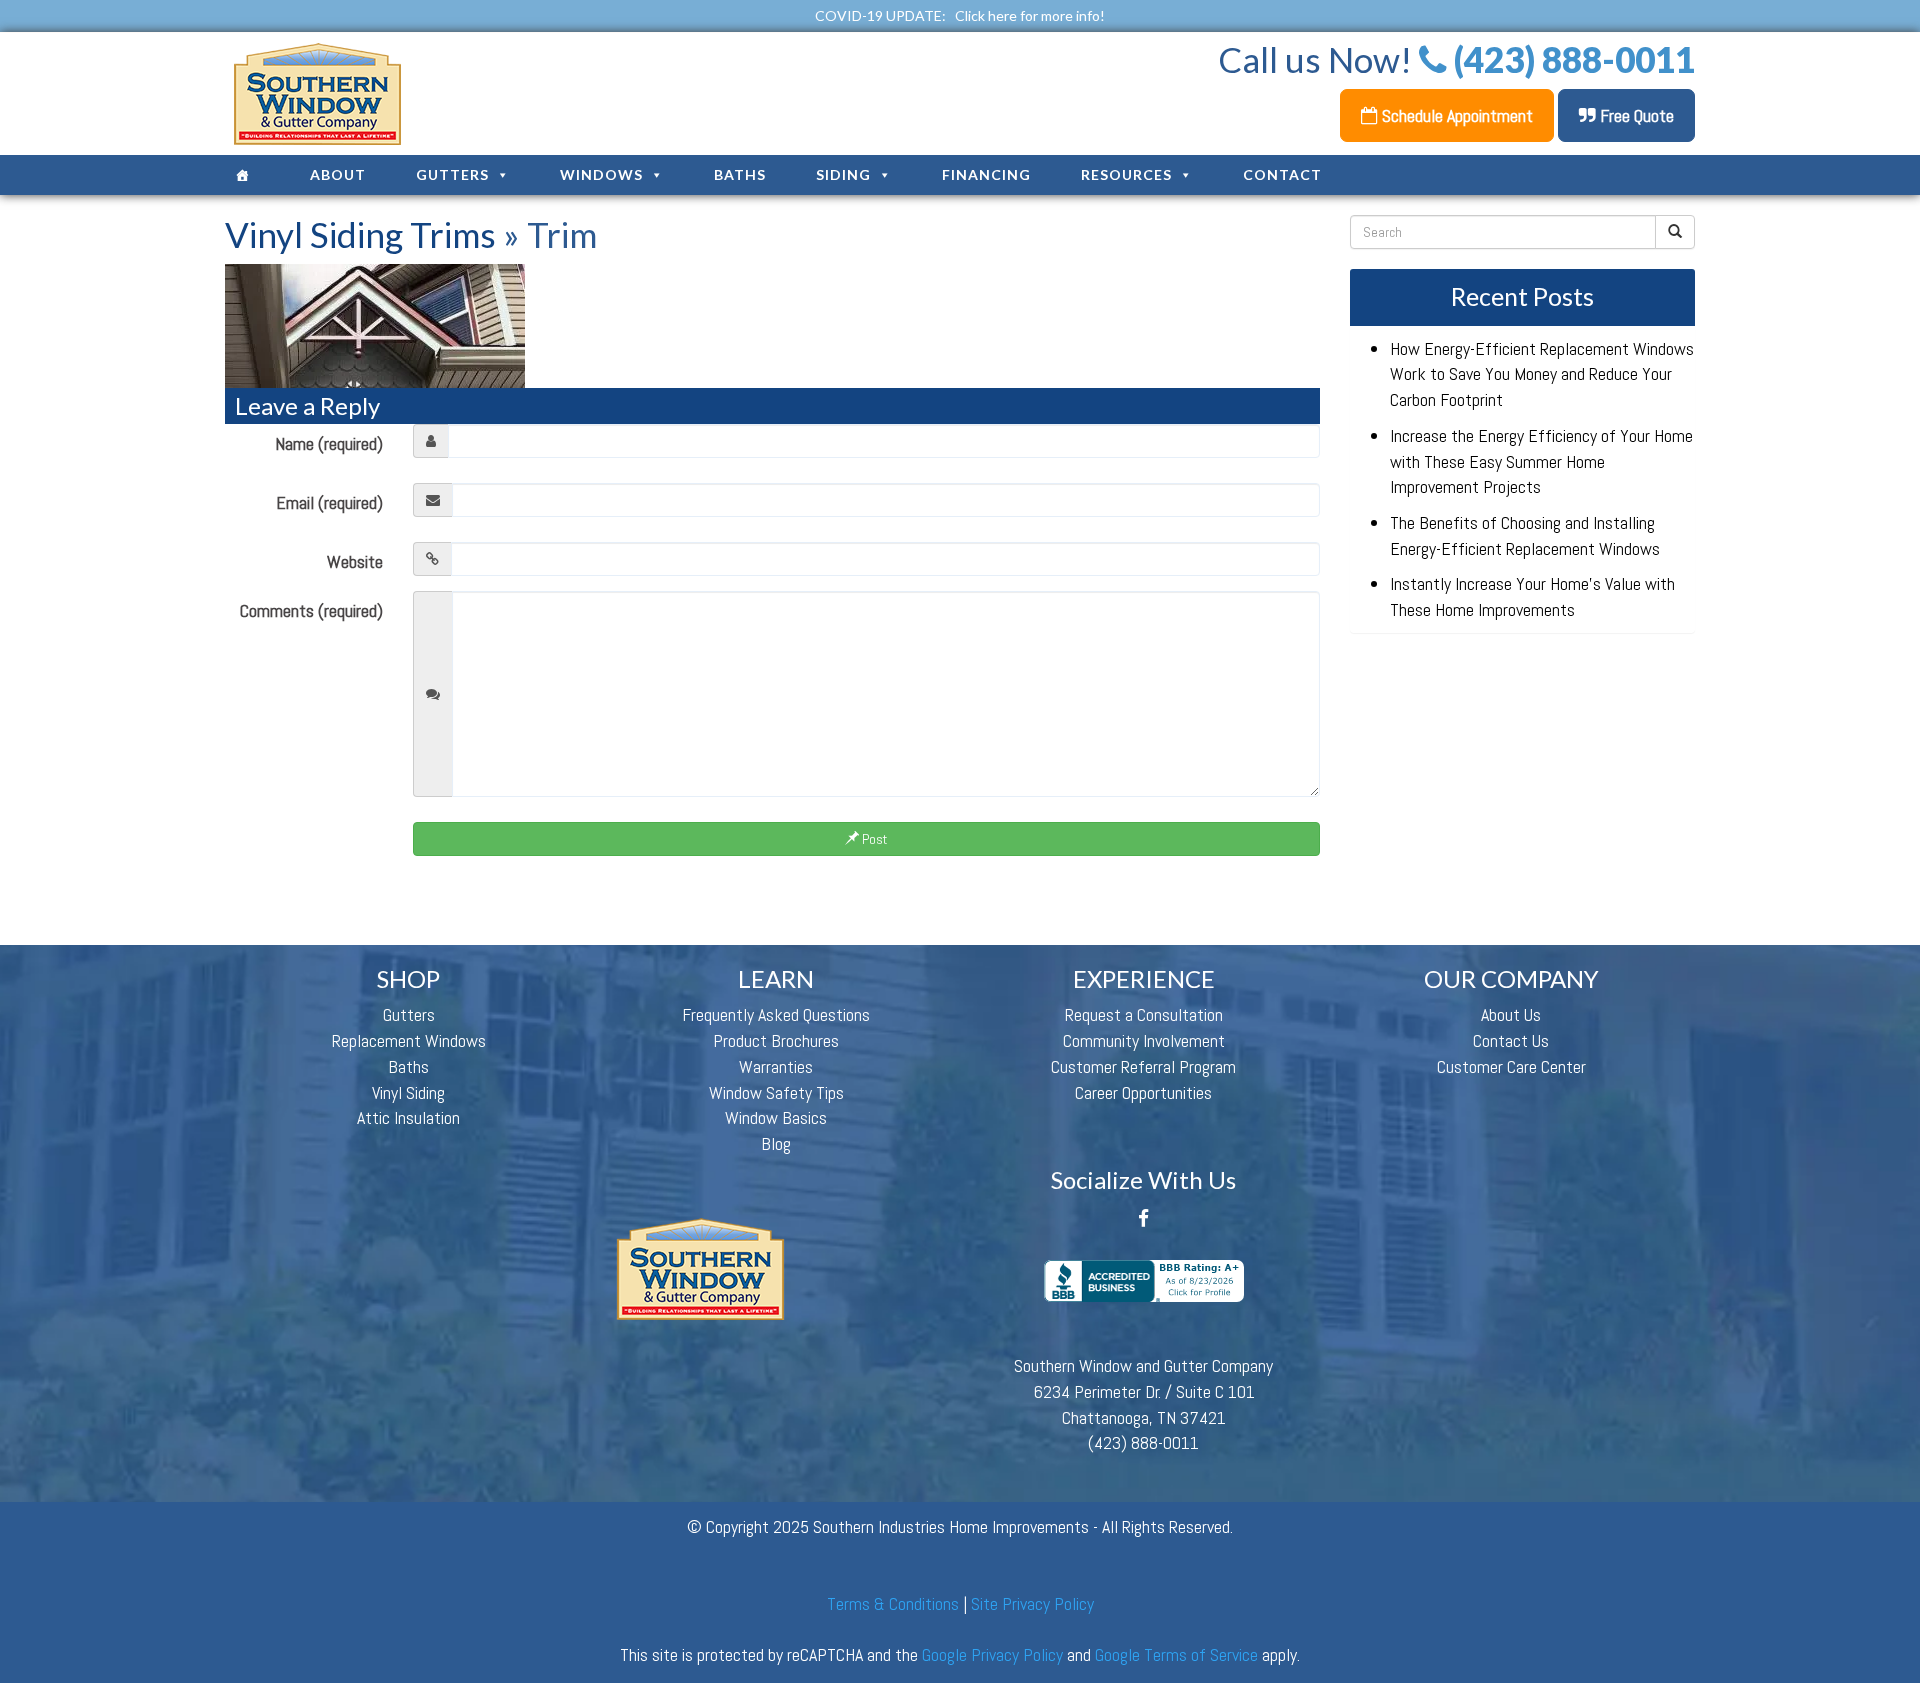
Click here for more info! (1030, 15)
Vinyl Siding (408, 1092)
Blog (776, 1143)
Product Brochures (776, 1040)
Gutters (452, 174)
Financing (986, 174)
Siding (843, 174)
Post (873, 839)
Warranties (776, 1066)
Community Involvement (1144, 1040)
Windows (601, 174)
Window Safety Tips (776, 1092)
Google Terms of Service (1176, 1654)
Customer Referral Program (1143, 1066)
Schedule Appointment (1455, 115)
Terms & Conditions (893, 1603)
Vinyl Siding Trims (360, 234)
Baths (740, 174)
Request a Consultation (1144, 1014)
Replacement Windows (409, 1040)
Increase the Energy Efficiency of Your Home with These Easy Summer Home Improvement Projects (1541, 461)
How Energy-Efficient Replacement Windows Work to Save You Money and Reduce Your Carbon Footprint (1542, 374)
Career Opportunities (1143, 1092)
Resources (1126, 174)
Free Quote (1635, 115)
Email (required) (329, 502)
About (338, 174)
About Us (1511, 1014)
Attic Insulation (408, 1117)
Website (355, 561)
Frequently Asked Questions (776, 1014)
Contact (1282, 174)
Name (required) (329, 443)
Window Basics (776, 1117)
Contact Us (1511, 1040)
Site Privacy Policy (1032, 1603)
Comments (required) (311, 610)
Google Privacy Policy (992, 1654)
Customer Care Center (1511, 1066)
